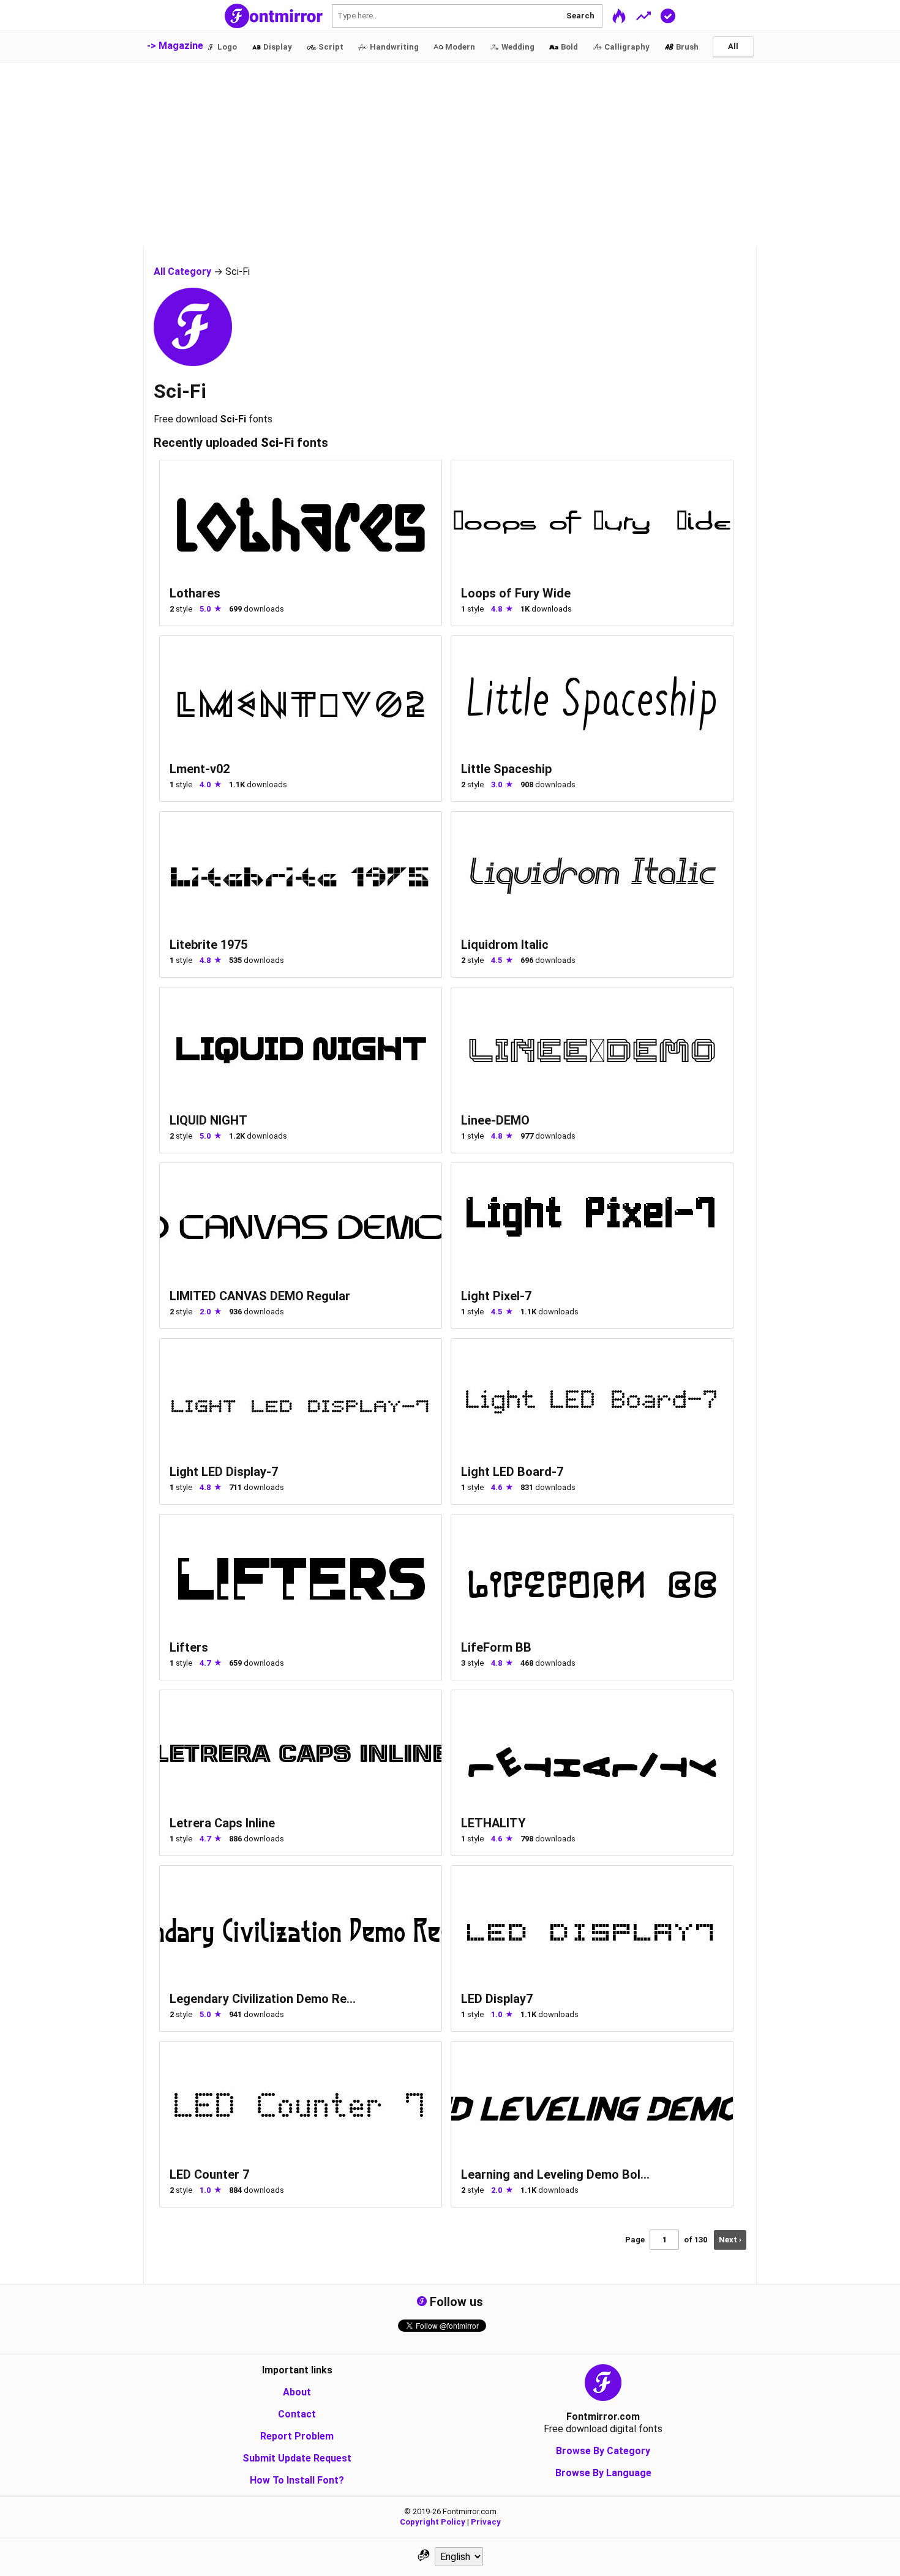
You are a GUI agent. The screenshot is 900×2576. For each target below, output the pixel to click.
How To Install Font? (297, 2480)
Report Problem (297, 2436)
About (297, 2392)
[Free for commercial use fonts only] (668, 15)
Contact (297, 2414)
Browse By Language (603, 2473)
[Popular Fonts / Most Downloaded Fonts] (643, 15)
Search (580, 16)
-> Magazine (175, 46)
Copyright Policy (433, 2522)
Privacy (486, 2522)
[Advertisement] (450, 154)
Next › (730, 2240)
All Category (182, 271)
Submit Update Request (297, 2458)
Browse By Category (603, 2451)
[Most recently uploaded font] (619, 15)
